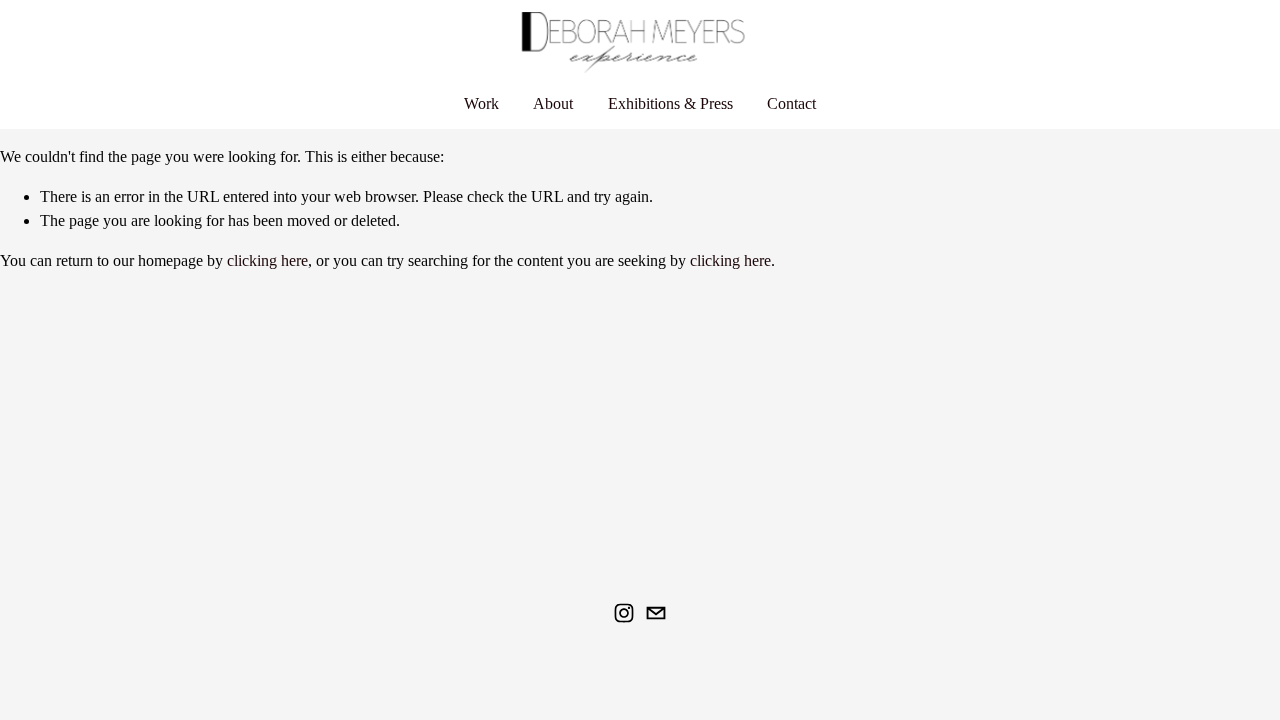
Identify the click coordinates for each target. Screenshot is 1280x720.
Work (481, 103)
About (553, 103)
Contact (791, 103)
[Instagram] (624, 613)
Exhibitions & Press (670, 103)
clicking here (267, 260)
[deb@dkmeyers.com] (656, 613)
